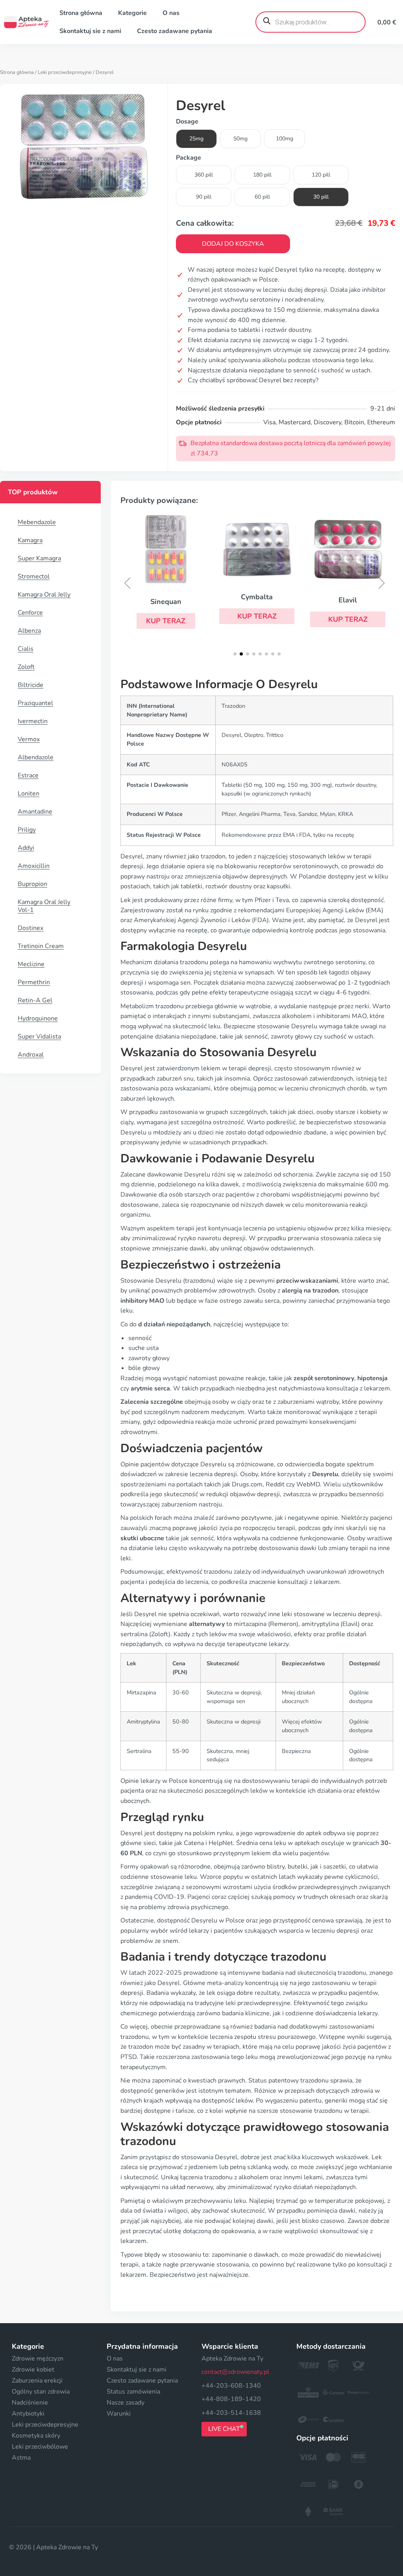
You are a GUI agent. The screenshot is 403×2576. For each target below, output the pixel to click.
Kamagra (30, 540)
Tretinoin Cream (41, 946)
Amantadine (35, 812)
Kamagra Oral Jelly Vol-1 (44, 906)
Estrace (28, 775)
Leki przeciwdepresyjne (65, 72)
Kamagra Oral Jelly (44, 595)
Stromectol (34, 576)
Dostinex (31, 928)
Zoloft (26, 667)
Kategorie (132, 13)
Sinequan (166, 602)
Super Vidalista (39, 1037)
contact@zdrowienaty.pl (235, 2372)
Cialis (26, 649)
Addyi (26, 848)
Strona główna (81, 13)
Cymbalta (257, 597)
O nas (171, 13)
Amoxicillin (34, 866)
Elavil (348, 600)
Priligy (27, 830)
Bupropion (32, 884)
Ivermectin (33, 721)
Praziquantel (35, 703)
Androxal (31, 1055)
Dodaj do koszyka (233, 244)
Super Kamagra (39, 558)
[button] (166, 621)
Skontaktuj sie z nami (90, 31)
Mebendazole (37, 522)
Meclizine (31, 964)
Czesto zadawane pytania (175, 31)
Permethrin (34, 982)
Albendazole (36, 757)
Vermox (29, 739)
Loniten (29, 794)
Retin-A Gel (35, 1000)
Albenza (29, 631)
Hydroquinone (38, 1018)
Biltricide (31, 685)
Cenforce (30, 613)
